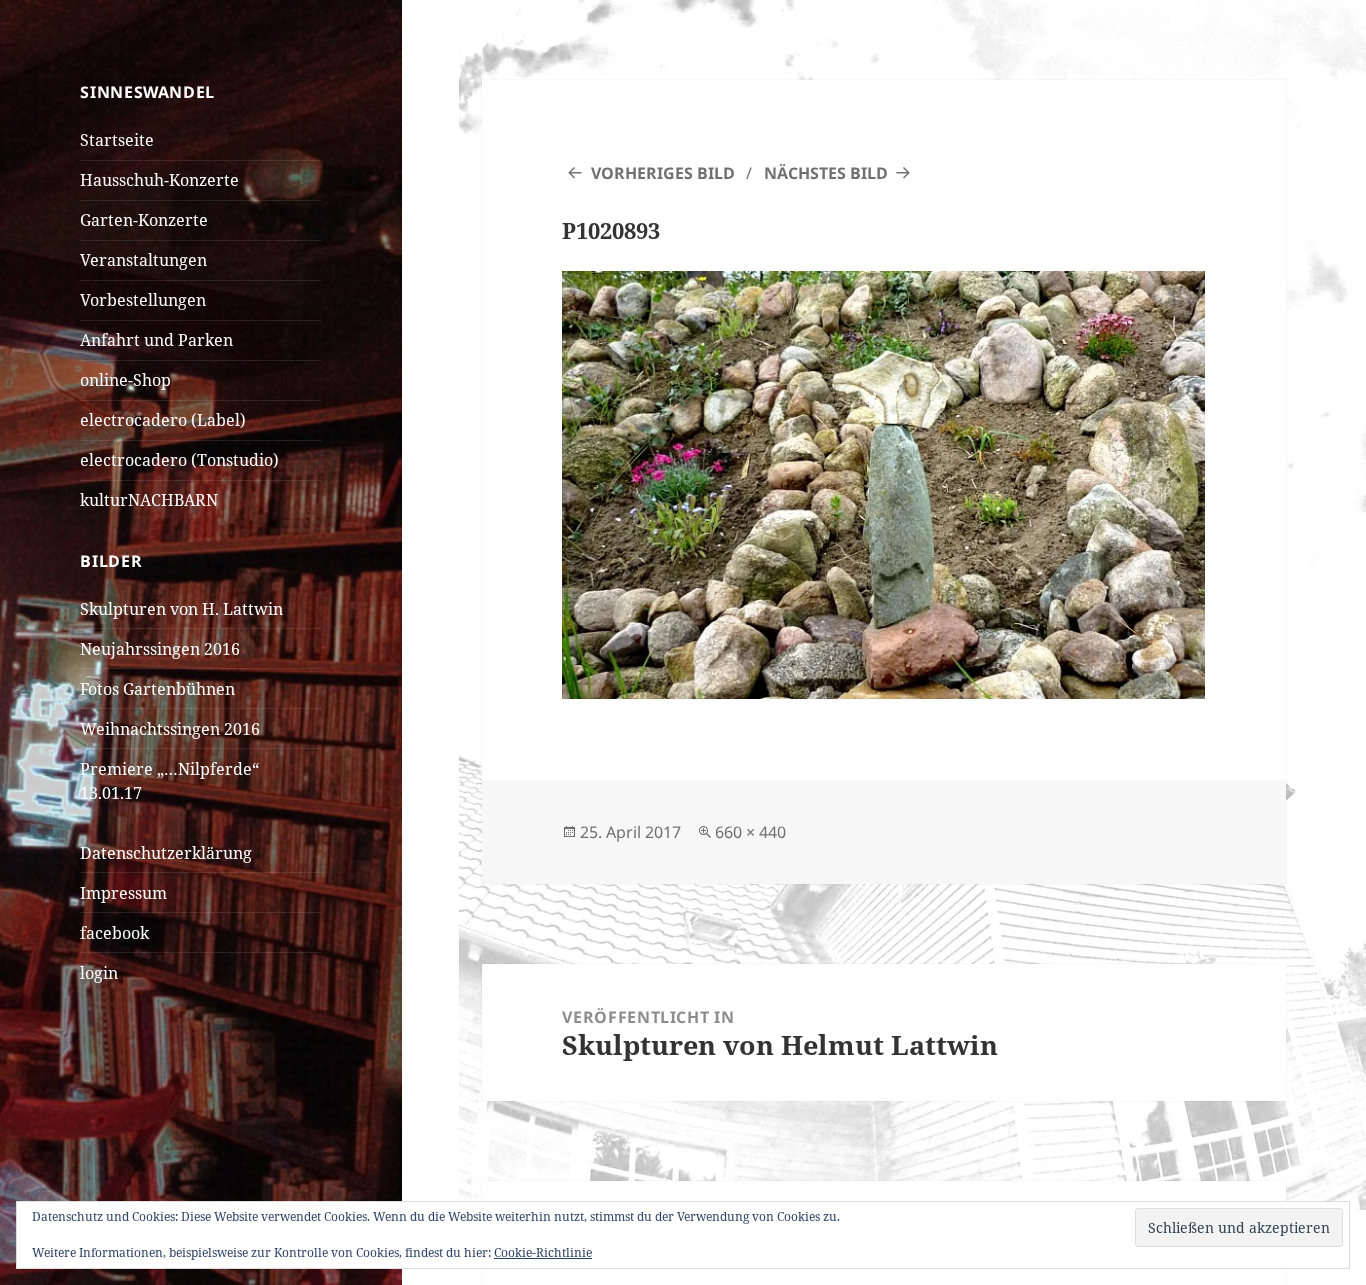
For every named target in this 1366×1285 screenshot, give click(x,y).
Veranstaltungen (143, 260)
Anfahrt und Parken (156, 340)
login (99, 973)
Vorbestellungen (143, 300)
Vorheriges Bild (663, 173)
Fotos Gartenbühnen (157, 689)
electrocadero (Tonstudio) (179, 460)
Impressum (123, 893)
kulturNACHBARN (149, 500)
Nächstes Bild (826, 173)
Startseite (117, 140)
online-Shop (125, 380)
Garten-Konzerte (144, 220)
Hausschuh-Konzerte (159, 180)
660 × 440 (750, 832)
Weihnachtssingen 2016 (170, 729)
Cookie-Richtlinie (543, 1252)
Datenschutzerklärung (166, 853)
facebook (114, 933)
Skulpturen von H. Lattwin (181, 609)
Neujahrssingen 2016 (160, 649)
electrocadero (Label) (163, 420)
